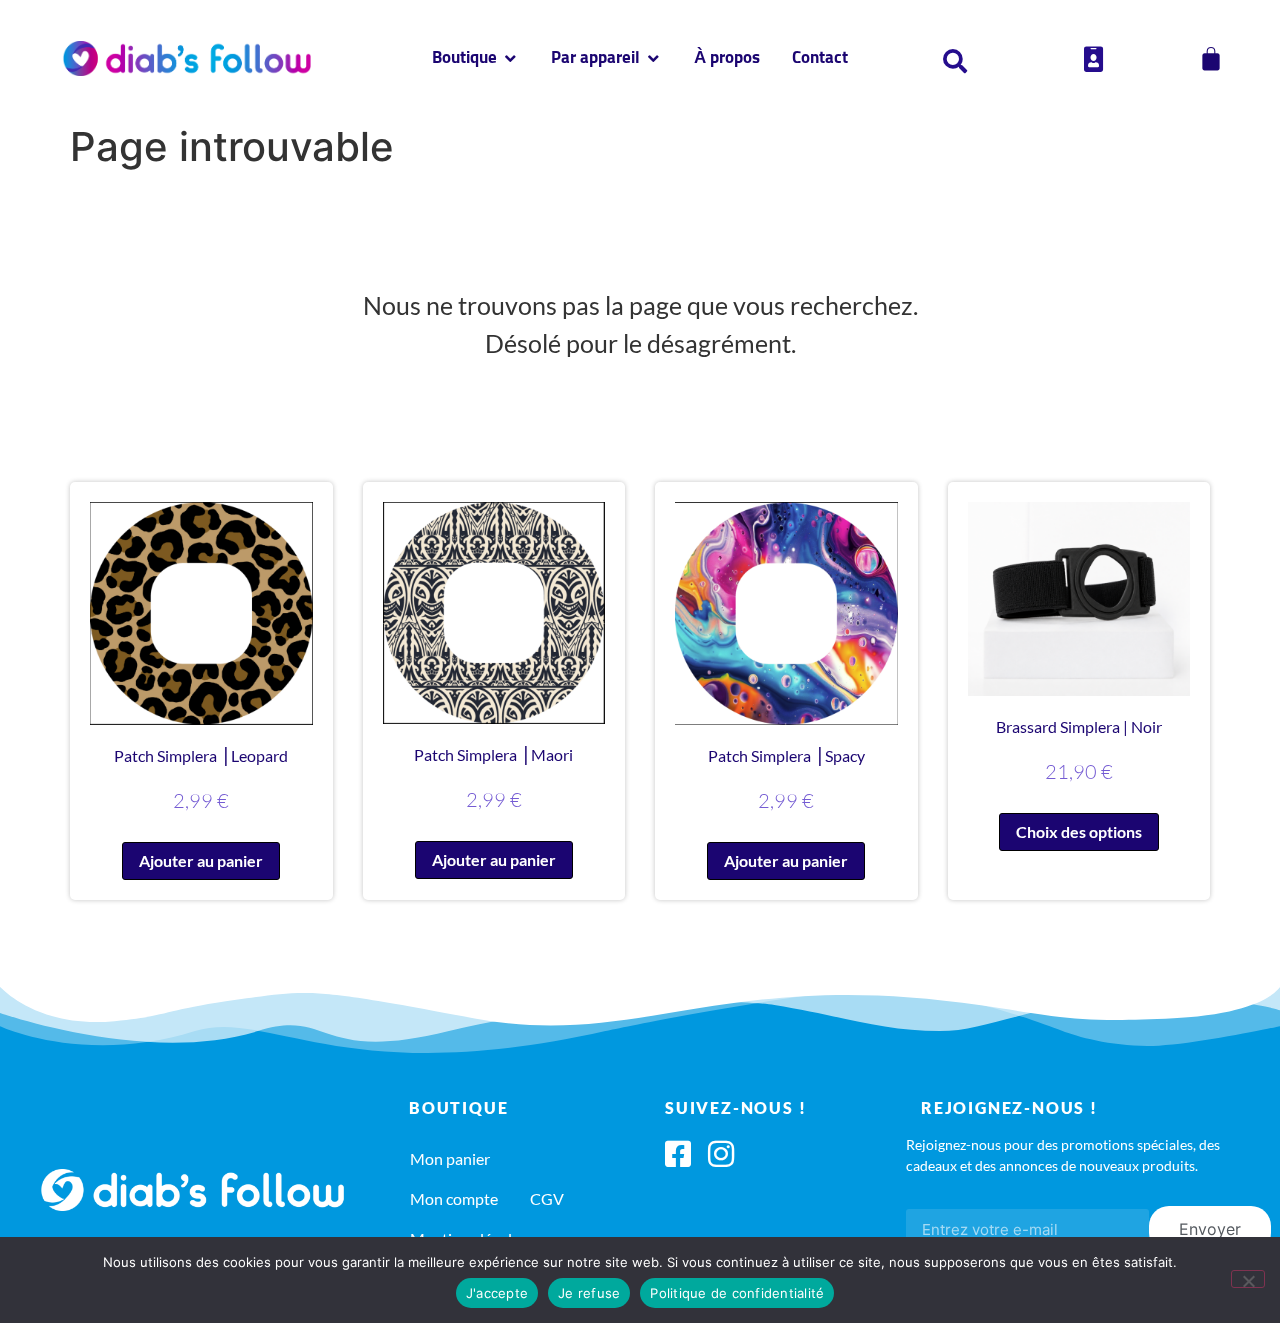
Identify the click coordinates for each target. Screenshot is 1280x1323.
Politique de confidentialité (737, 1293)
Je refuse (589, 1293)
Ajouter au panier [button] (201, 860)
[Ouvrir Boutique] (510, 59)
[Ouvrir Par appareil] (653, 59)
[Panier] (1211, 59)
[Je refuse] (1248, 1279)
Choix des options (1079, 831)
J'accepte (497, 1293)
